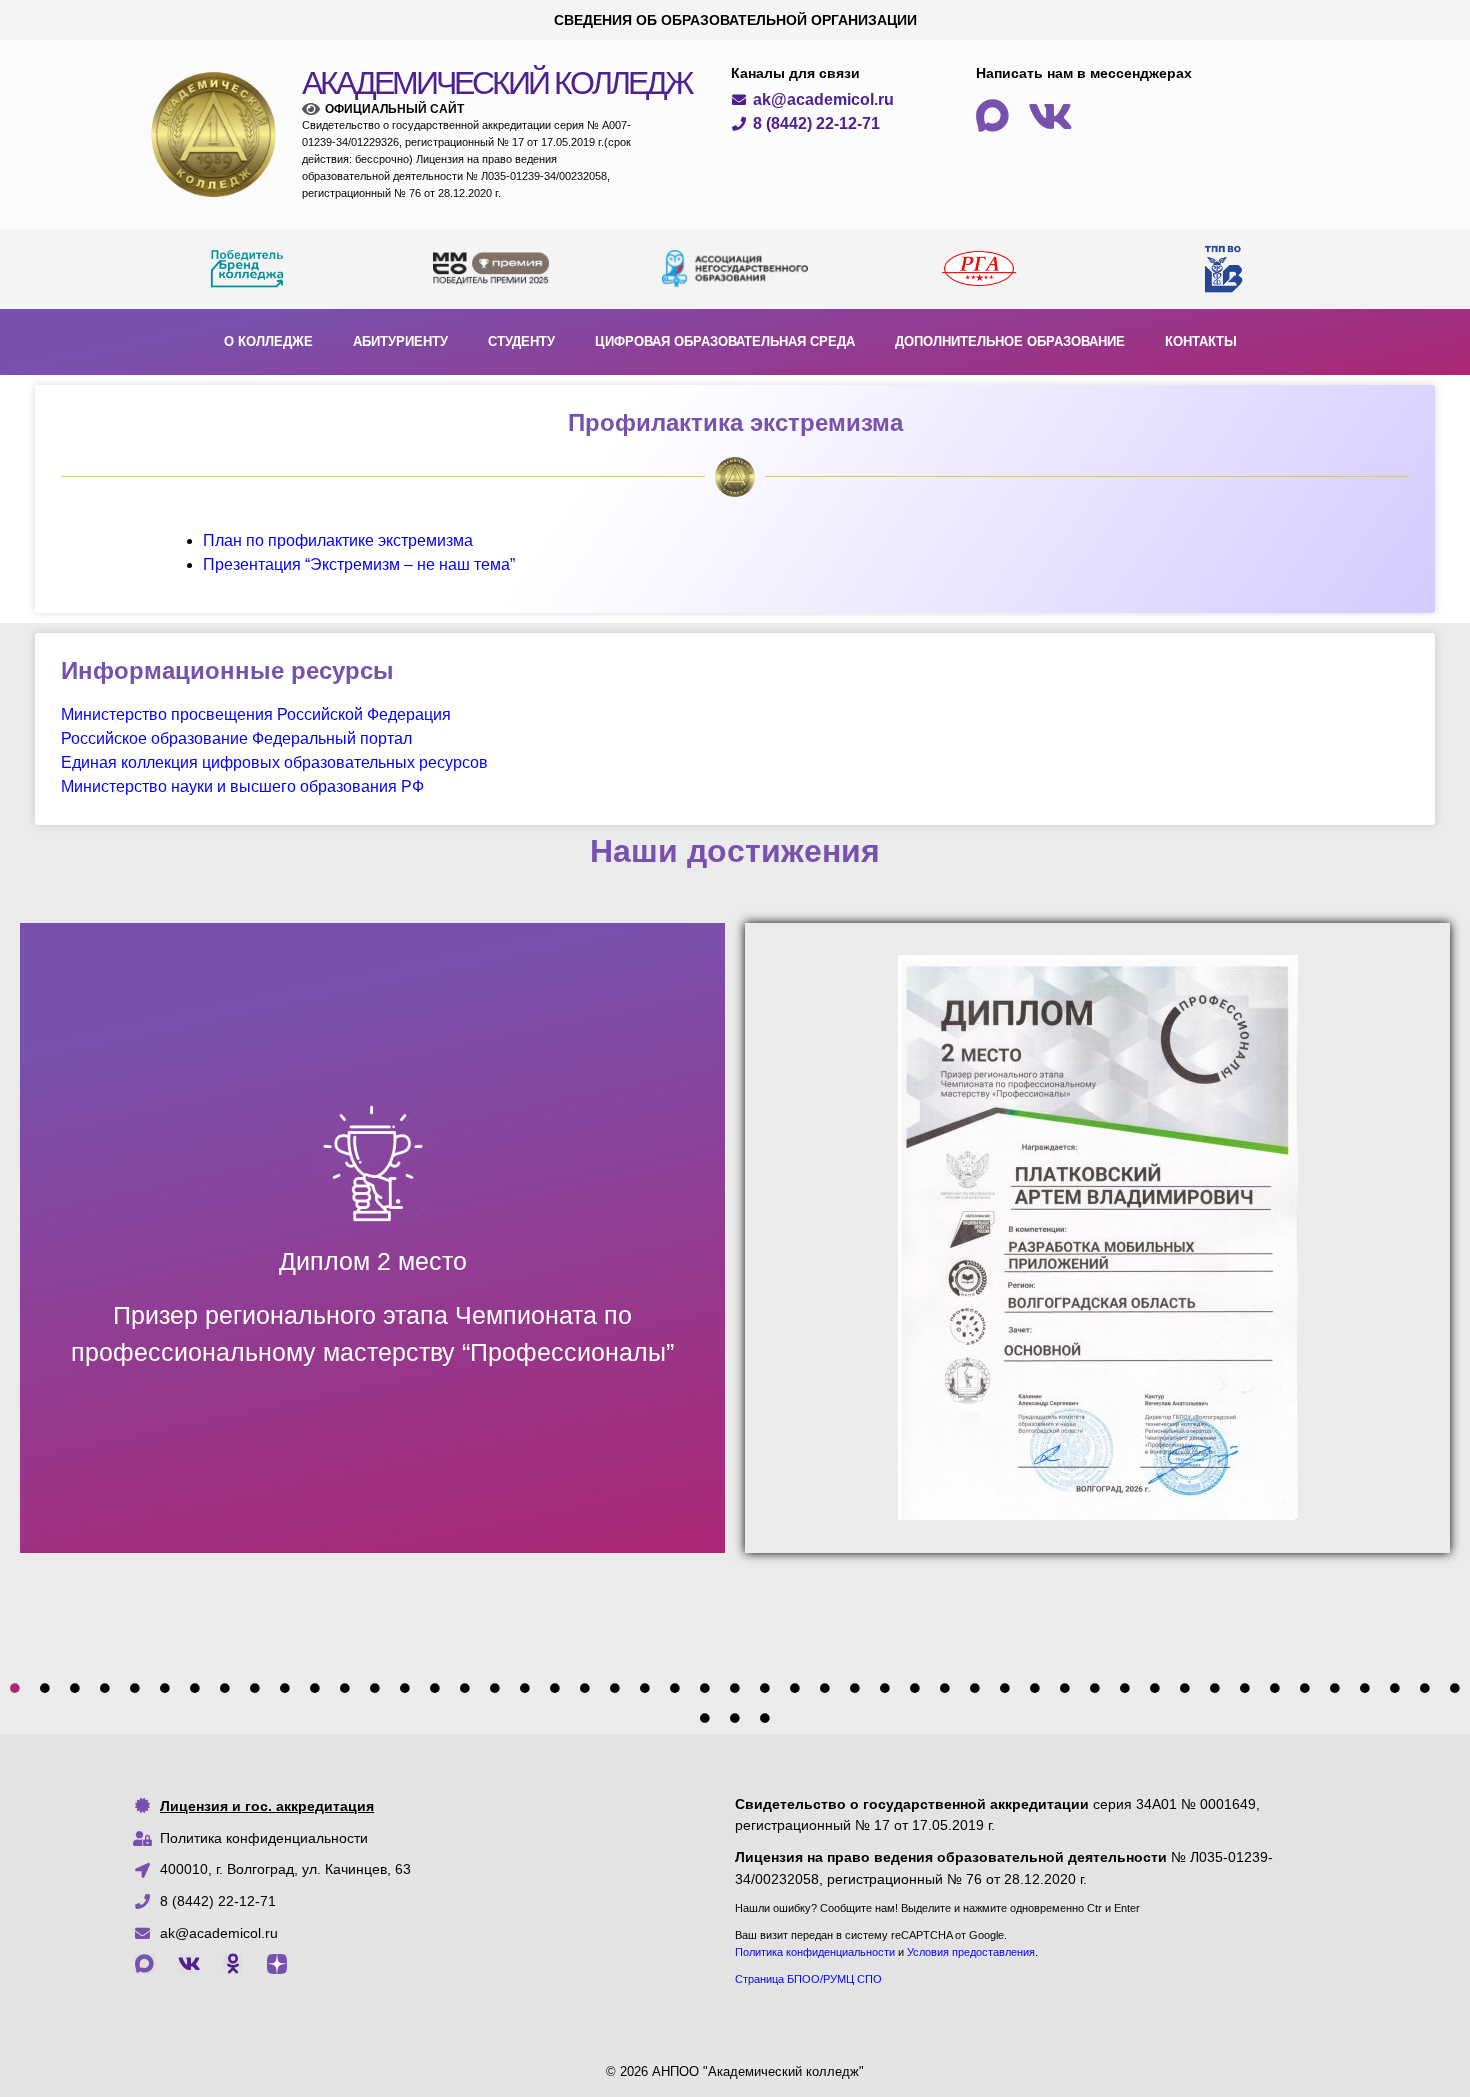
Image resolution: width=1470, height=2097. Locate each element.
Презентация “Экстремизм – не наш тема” (359, 564)
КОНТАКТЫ (1201, 341)
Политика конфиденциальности (264, 1838)
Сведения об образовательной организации (735, 20)
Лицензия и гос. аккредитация (267, 1806)
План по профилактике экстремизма (338, 540)
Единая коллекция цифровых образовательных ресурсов (274, 762)
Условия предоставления (971, 1952)
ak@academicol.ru (219, 1933)
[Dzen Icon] (277, 1964)
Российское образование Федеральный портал (236, 738)
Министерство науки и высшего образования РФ (242, 786)
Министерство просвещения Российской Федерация (256, 714)
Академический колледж (497, 83)
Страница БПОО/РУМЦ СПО (808, 1979)
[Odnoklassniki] (233, 1964)
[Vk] (189, 1964)
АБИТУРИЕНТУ (400, 341)
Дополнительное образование (1010, 341)
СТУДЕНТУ (521, 341)
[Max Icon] (145, 1964)
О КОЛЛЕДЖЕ (268, 341)
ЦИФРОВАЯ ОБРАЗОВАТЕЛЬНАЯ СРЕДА (725, 341)
